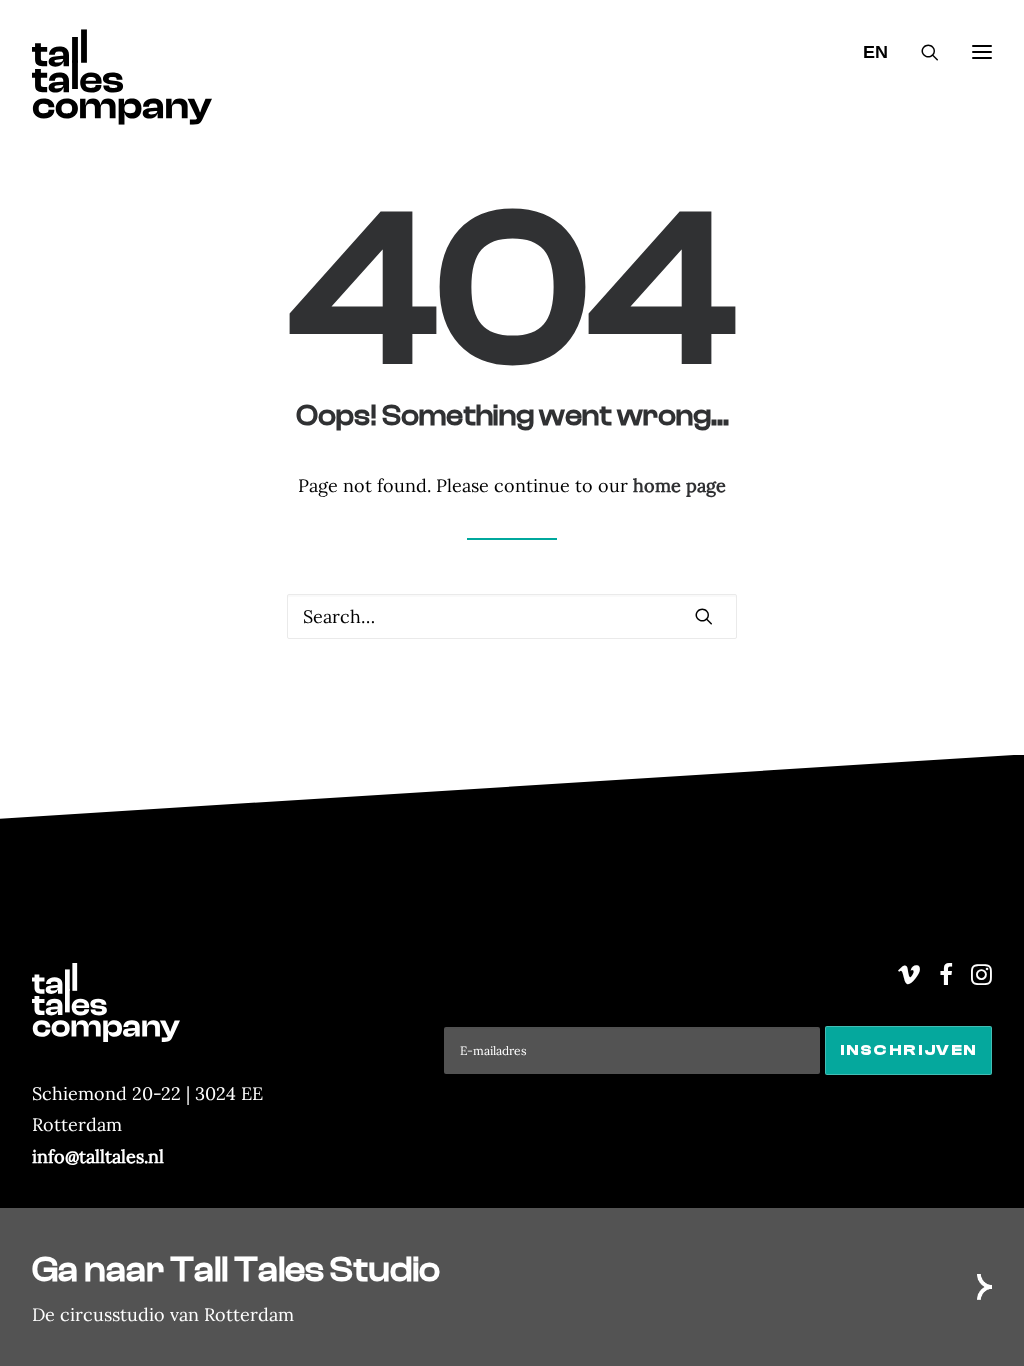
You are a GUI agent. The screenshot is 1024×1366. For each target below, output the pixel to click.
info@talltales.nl (98, 1156)
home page (679, 485)
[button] (704, 616)
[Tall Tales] (122, 52)
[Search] (921, 52)
